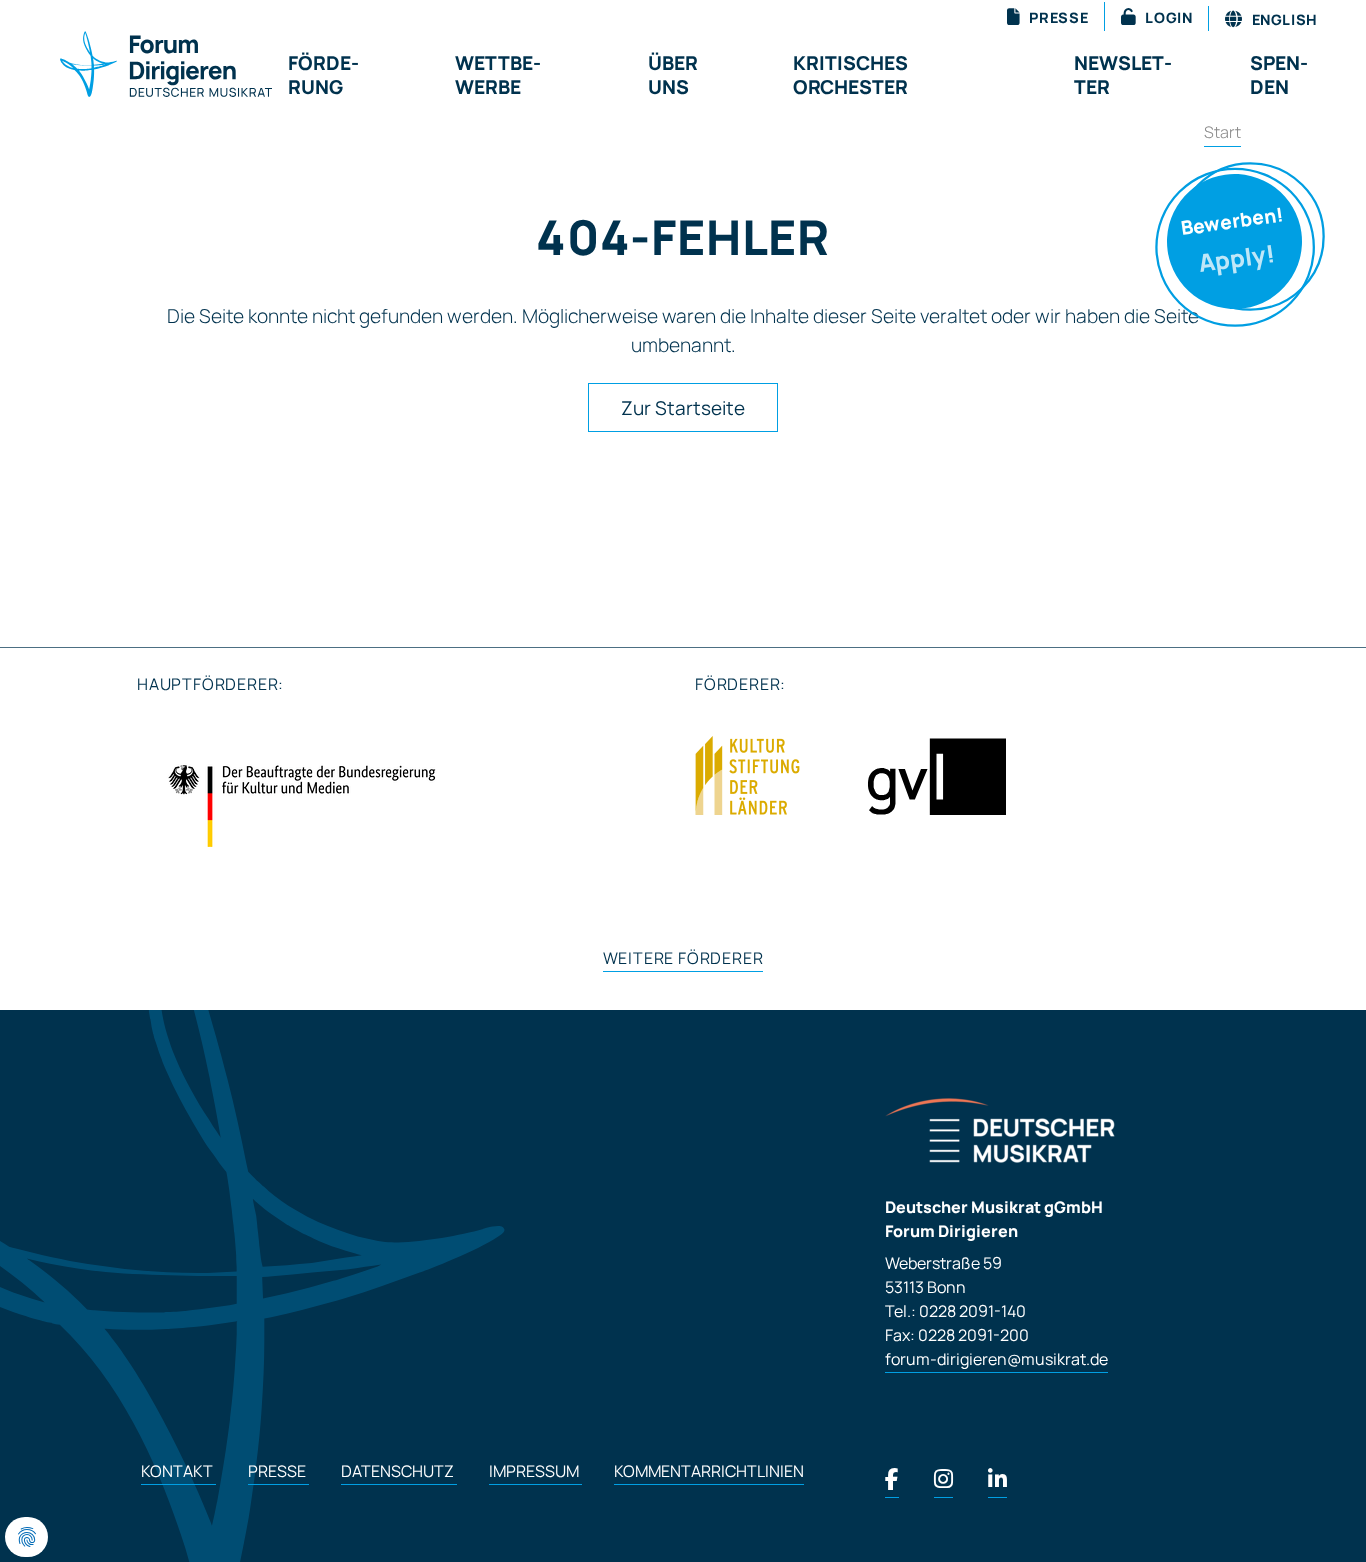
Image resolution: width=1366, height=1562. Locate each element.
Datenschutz (399, 1471)
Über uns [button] (673, 75)
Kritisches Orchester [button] (850, 75)
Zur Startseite (683, 408)
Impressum (535, 1471)
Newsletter (1123, 75)
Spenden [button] (1279, 75)
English (1283, 19)
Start (1222, 132)
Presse (278, 1471)
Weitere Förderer (683, 958)
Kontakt (178, 1471)
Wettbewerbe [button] (498, 75)
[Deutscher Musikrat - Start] (142, 66)
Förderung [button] (323, 75)
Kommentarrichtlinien (709, 1471)
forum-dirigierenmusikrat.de (996, 1359)
